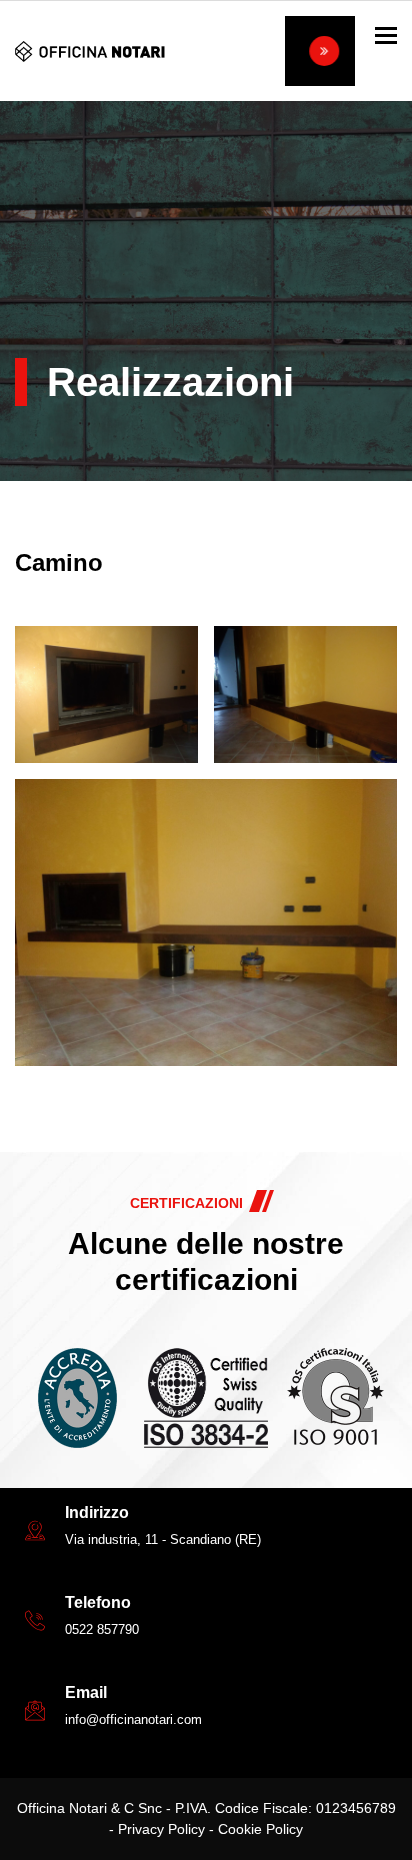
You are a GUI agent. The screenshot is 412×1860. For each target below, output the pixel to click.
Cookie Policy (260, 1829)
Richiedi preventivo (320, 51)
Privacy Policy (161, 1829)
